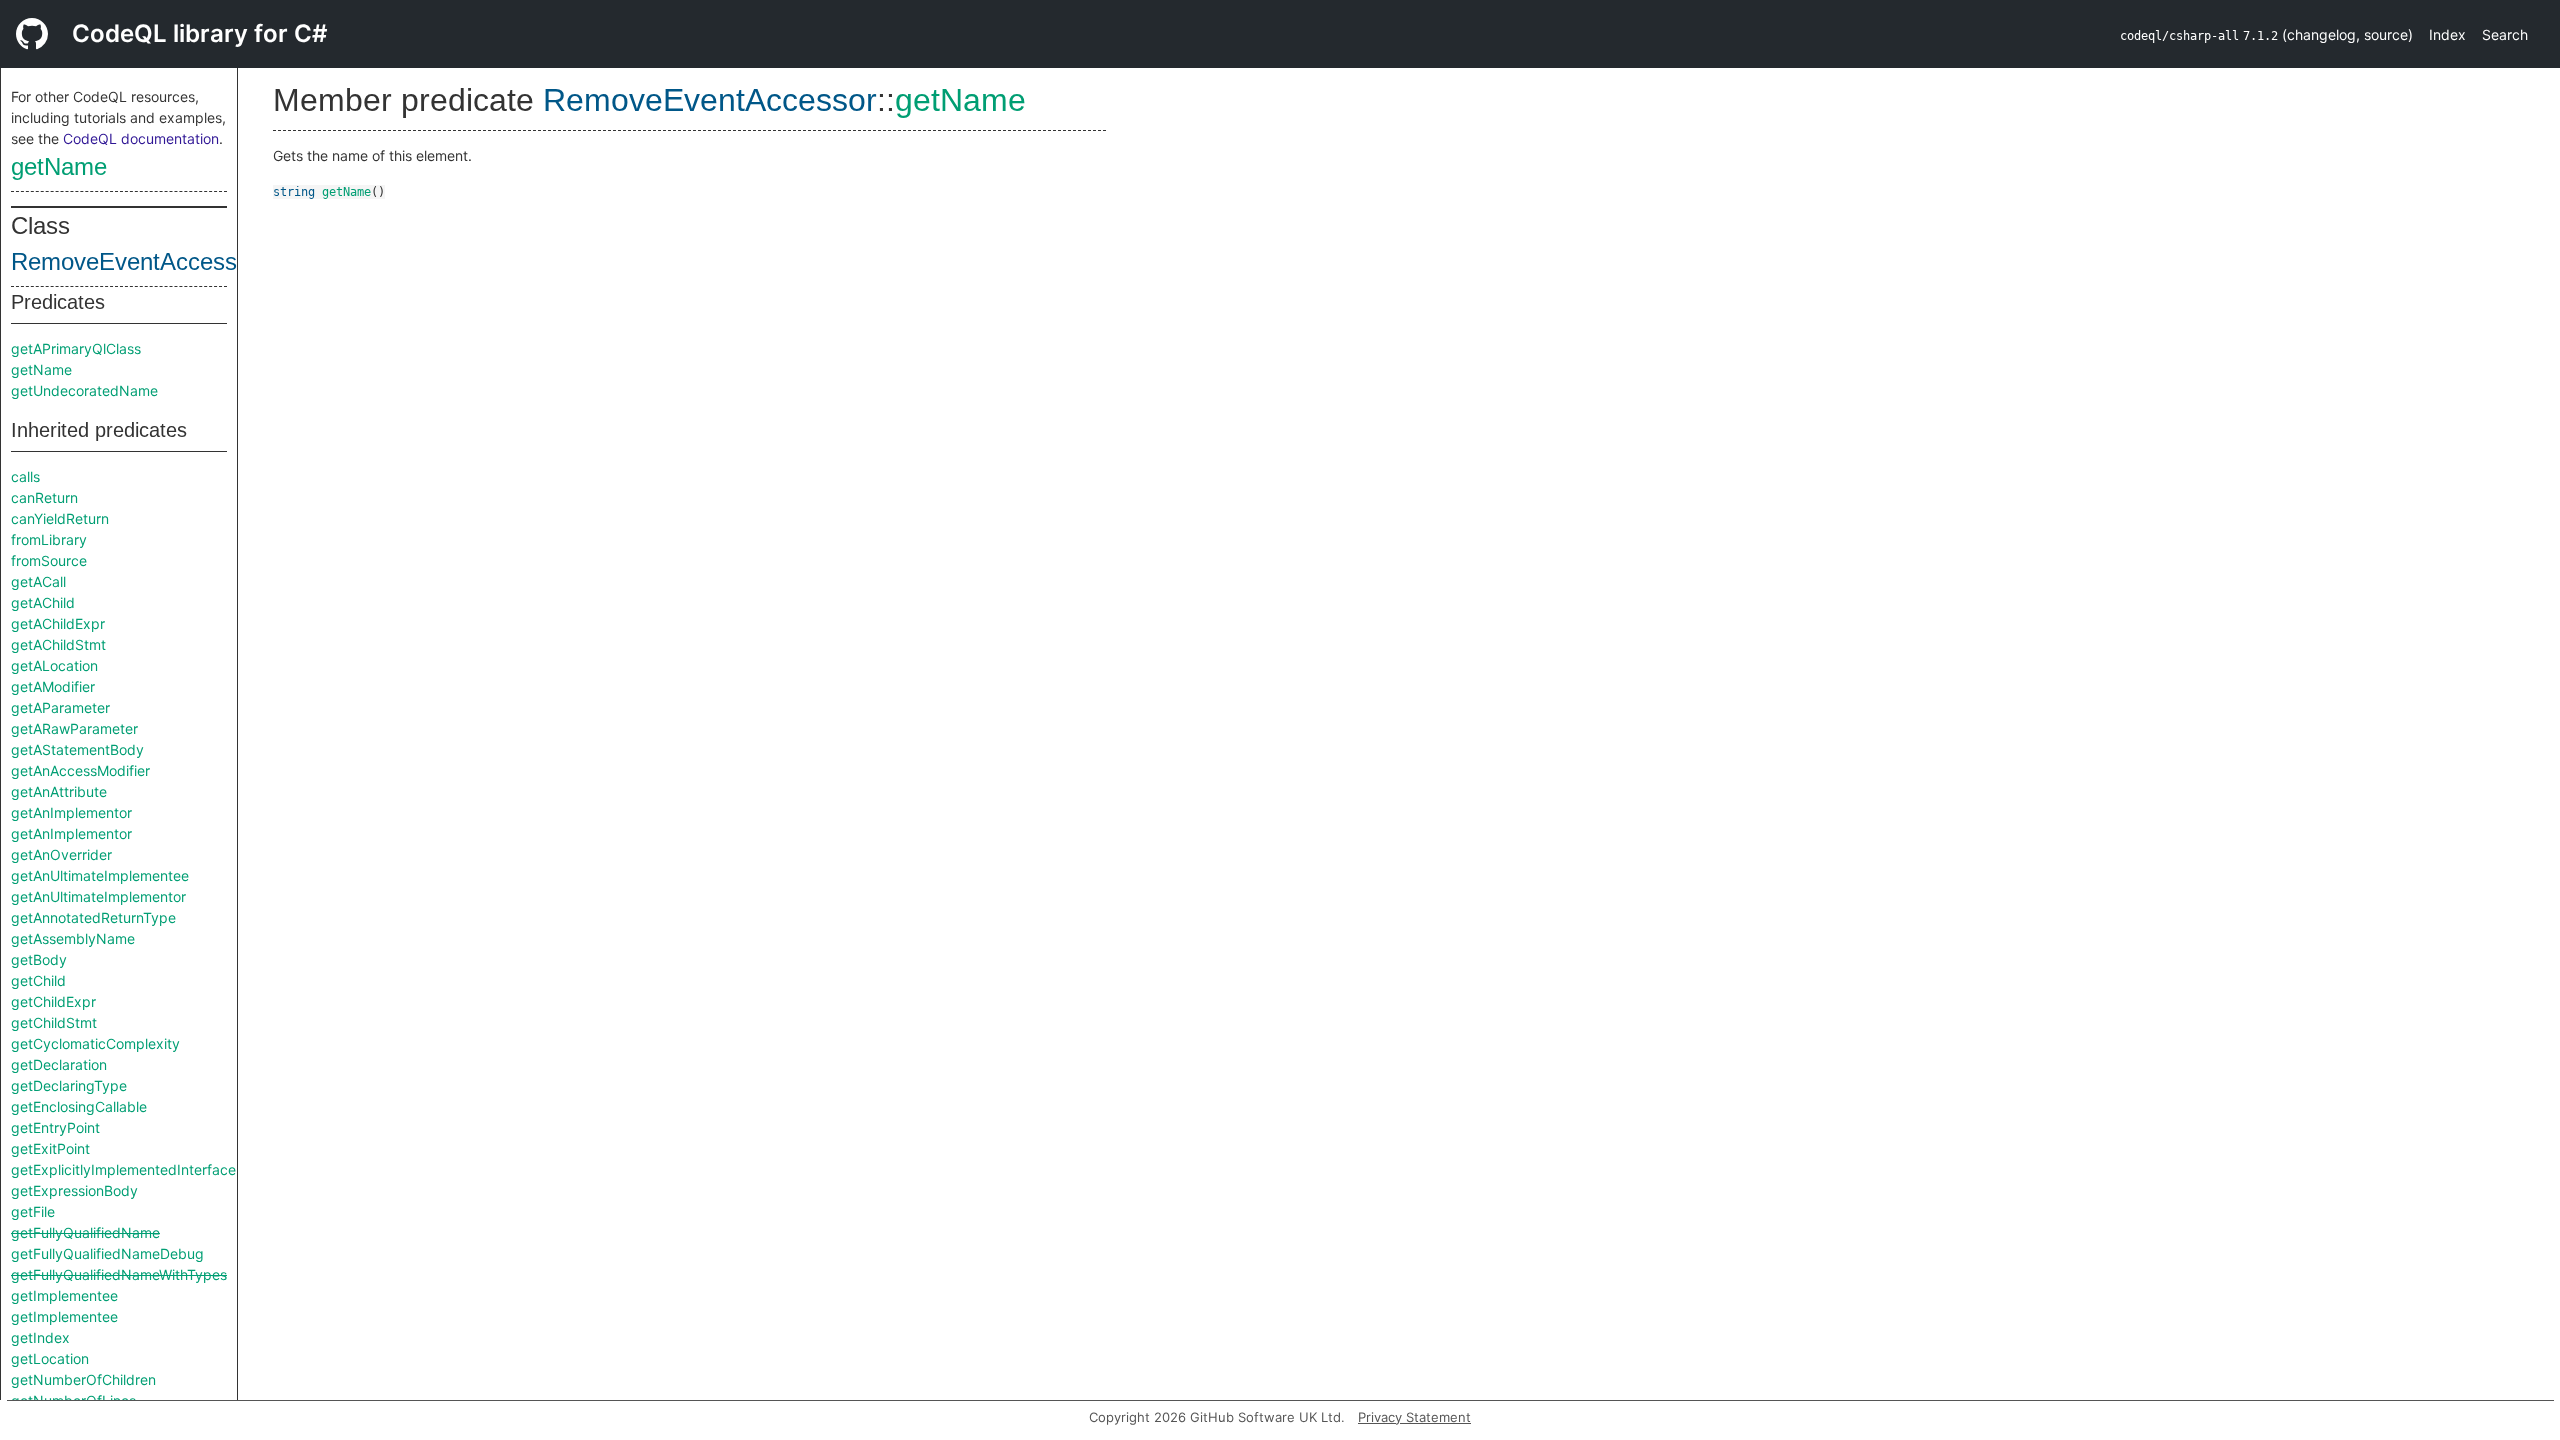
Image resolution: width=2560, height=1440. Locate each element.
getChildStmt (54, 1022)
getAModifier (53, 686)
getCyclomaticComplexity (95, 1043)
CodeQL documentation (141, 138)
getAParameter (60, 707)
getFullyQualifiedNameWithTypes (119, 1274)
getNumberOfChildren (83, 1379)
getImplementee (64, 1295)
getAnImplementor (71, 812)
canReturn (44, 497)
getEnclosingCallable (79, 1106)
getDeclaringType (69, 1085)
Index (2447, 34)
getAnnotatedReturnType (93, 917)
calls (25, 476)
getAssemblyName (73, 938)
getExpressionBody (74, 1190)
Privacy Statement (1414, 1417)
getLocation (50, 1358)
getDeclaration (59, 1064)
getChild (38, 980)
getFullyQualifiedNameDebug (107, 1253)
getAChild (43, 602)
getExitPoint (50, 1148)
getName (59, 166)
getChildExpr (53, 1001)
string (294, 192)
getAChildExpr (58, 623)
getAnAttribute (59, 791)
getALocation (54, 665)
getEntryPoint (55, 1127)
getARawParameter (74, 728)
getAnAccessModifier (80, 770)
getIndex (40, 1337)
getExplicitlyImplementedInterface (123, 1169)
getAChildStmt (58, 644)
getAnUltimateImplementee (100, 875)
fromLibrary (49, 539)
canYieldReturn (60, 518)
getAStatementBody (77, 749)
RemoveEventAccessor (134, 261)
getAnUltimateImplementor (98, 896)
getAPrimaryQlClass (76, 348)
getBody (39, 959)
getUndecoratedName (84, 390)
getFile (33, 1211)
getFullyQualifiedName (85, 1232)
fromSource (49, 560)
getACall (38, 581)
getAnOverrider (61, 854)
